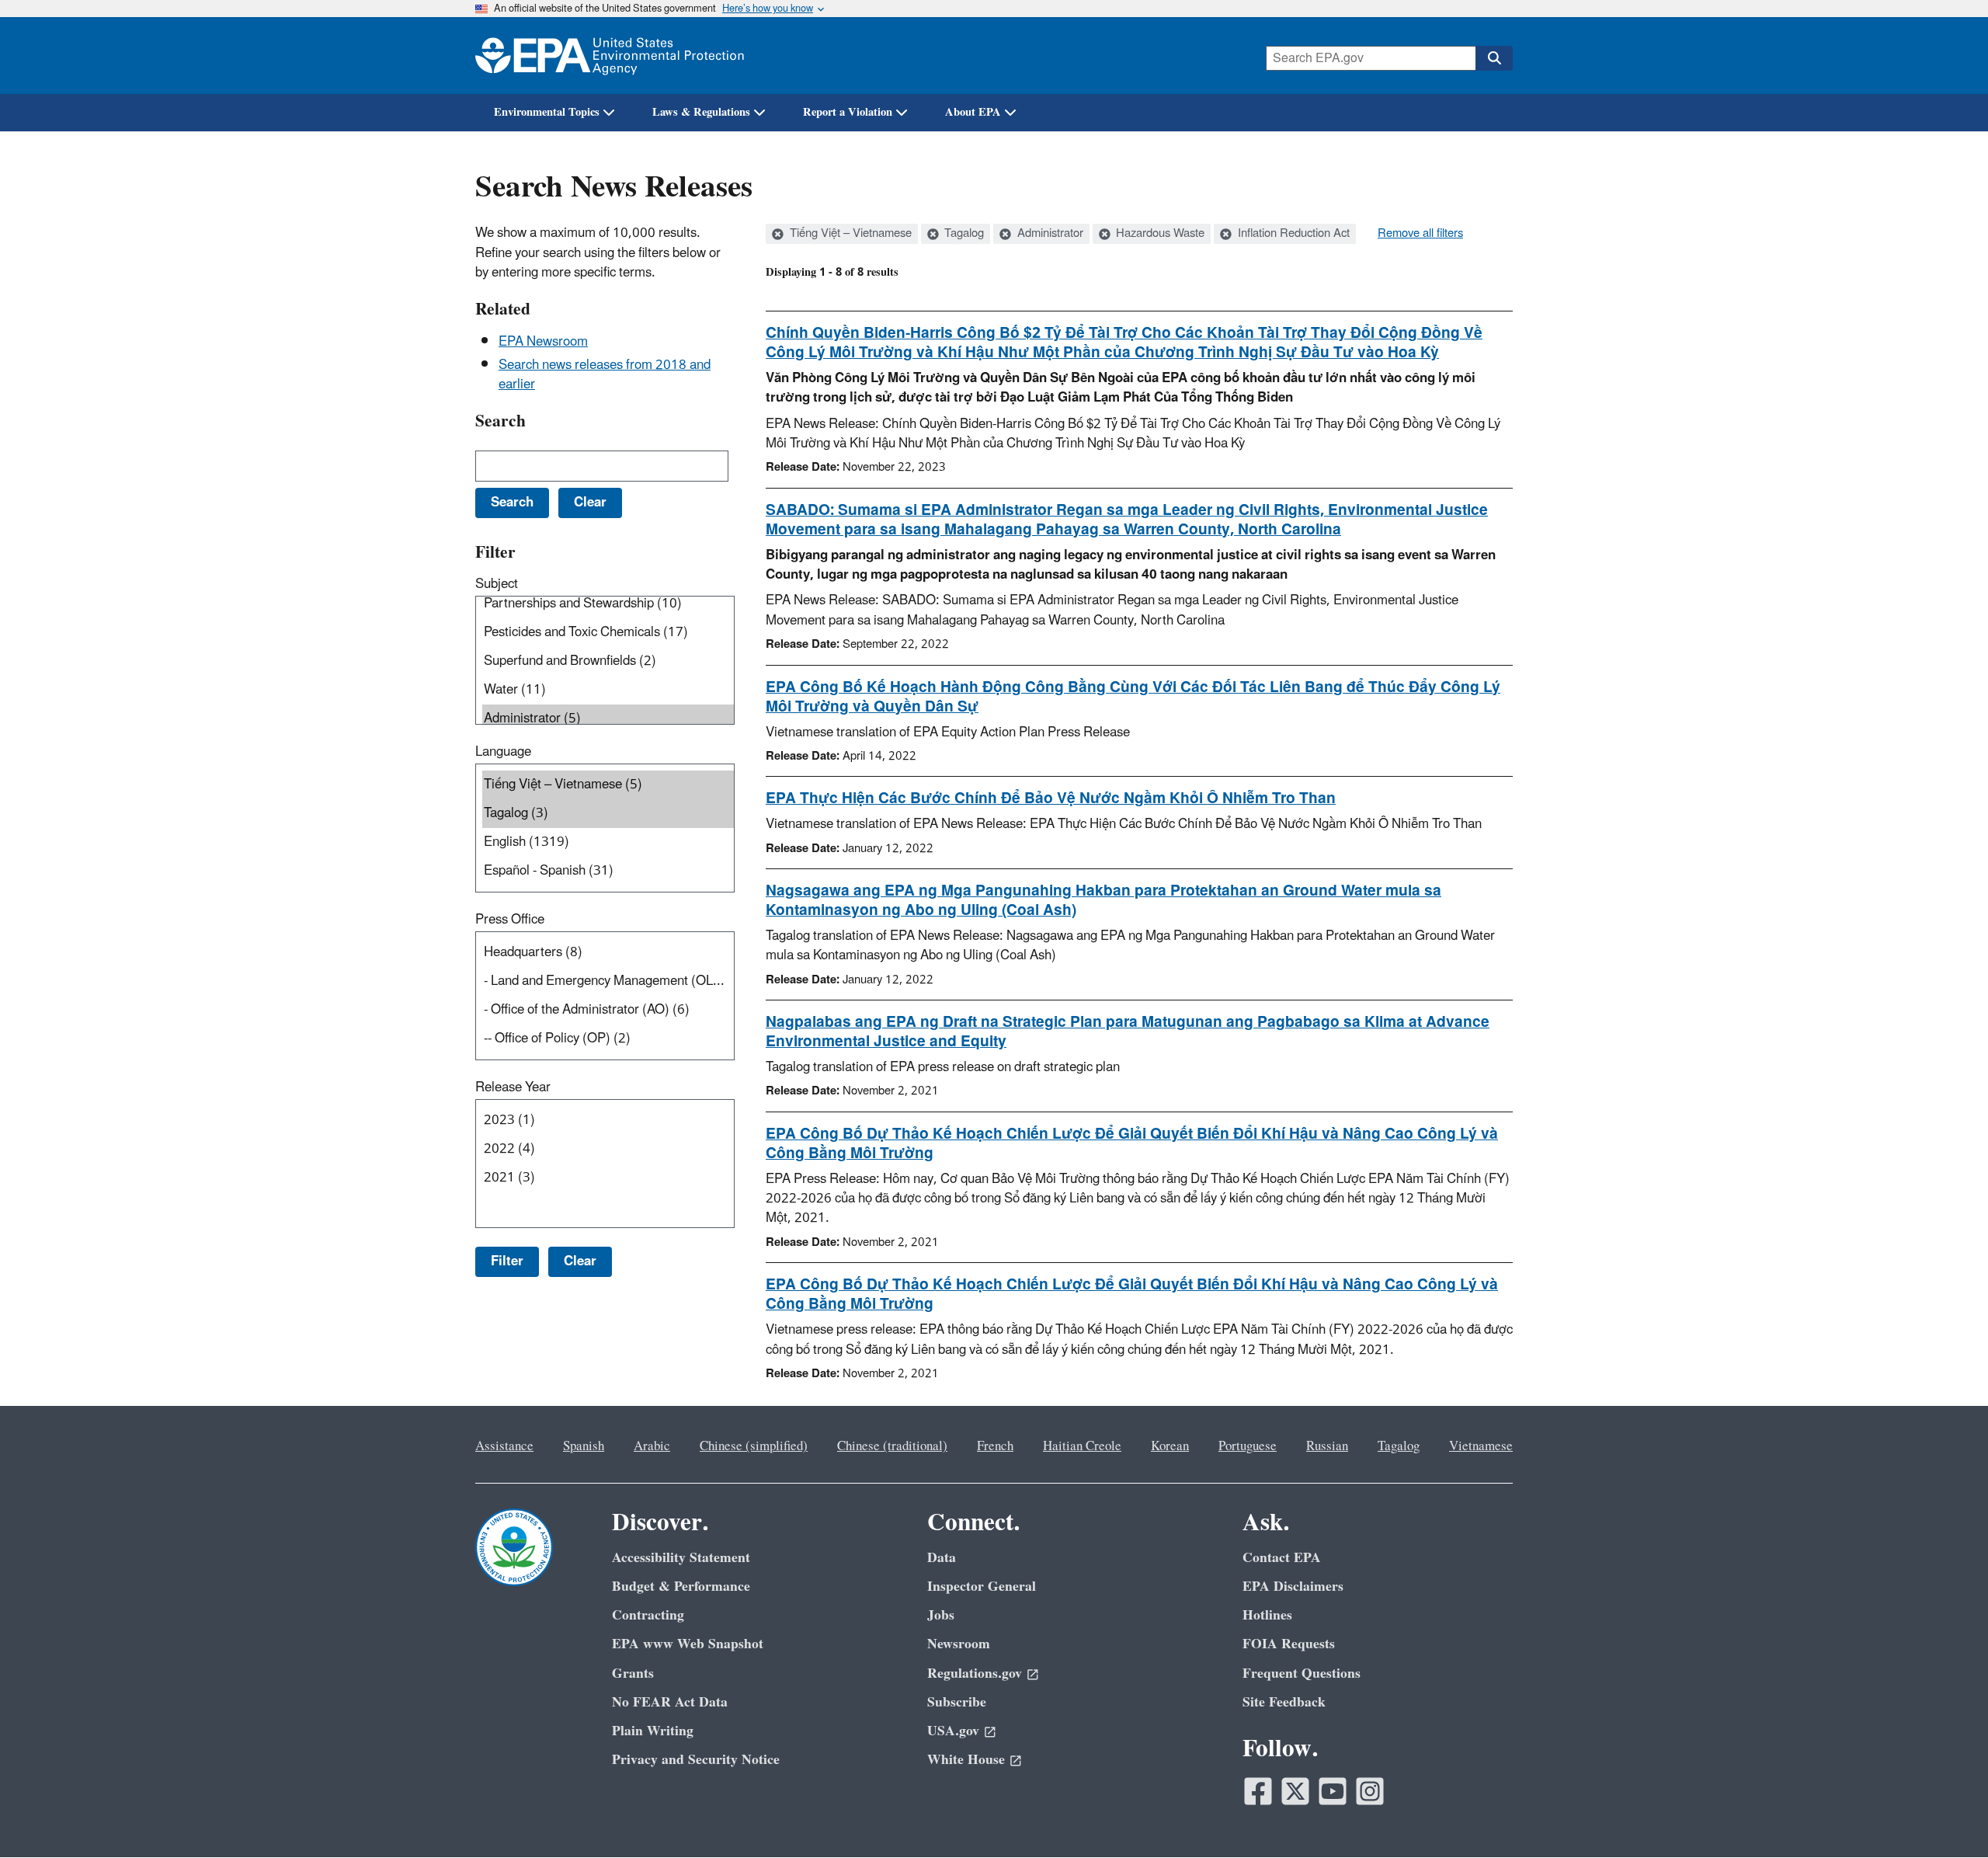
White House (966, 1760)
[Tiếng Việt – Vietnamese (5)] (608, 785)
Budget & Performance (681, 1587)
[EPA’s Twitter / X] (1295, 1791)
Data (942, 1558)
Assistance (504, 1446)
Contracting (648, 1615)
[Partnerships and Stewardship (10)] (608, 604)
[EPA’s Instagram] (1370, 1791)
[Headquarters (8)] (608, 953)
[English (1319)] (608, 842)
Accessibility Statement (681, 1558)
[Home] (610, 56)
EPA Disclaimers (1293, 1587)
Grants (633, 1674)
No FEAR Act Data (670, 1702)
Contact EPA (1282, 1558)
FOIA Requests (1289, 1644)
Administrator (1049, 234)
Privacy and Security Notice (696, 1760)
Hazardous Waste (1159, 234)
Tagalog (963, 234)
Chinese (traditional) (892, 1446)
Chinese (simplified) (754, 1446)
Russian (1327, 1446)
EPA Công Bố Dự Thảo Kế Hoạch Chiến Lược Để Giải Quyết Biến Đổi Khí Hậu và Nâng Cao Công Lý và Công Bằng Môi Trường (1132, 1144)
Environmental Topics (547, 112)
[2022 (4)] (608, 1149)
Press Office (510, 920)
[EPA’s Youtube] (1333, 1791)
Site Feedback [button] (1284, 1702)
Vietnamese (1481, 1446)
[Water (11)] (608, 690)
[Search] (1494, 58)
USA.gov (953, 1731)
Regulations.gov (975, 1674)
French (995, 1446)
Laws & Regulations (701, 112)
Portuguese (1248, 1446)
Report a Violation (848, 112)
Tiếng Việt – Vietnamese (849, 234)
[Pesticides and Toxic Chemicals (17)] (608, 633)
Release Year (513, 1087)
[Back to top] (1945, 1815)
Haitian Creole (1082, 1446)
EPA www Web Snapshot (688, 1644)
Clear (580, 1261)
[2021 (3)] (608, 1178)
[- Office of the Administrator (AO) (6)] (608, 1010)
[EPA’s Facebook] (1258, 1791)
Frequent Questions (1302, 1674)
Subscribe (957, 1702)
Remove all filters (1420, 234)
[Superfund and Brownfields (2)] (608, 661)
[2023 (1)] (608, 1120)
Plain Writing (653, 1731)
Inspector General (982, 1587)
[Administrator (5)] (608, 719)
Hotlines (1267, 1615)
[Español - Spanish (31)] (608, 871)
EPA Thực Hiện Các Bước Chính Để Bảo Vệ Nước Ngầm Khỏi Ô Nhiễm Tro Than (1051, 799)
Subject (497, 584)
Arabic (652, 1446)
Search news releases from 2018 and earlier (605, 375)
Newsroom (959, 1644)
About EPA (973, 112)
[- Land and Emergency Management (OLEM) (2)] (608, 981)
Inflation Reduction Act (1292, 234)
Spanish (584, 1446)
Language (503, 752)
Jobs (941, 1615)
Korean (1170, 1446)
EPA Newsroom (543, 342)
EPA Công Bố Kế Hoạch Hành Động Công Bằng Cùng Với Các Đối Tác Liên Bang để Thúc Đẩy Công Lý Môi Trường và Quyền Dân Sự (1133, 697)
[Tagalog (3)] (608, 814)
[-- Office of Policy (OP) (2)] (608, 1039)
